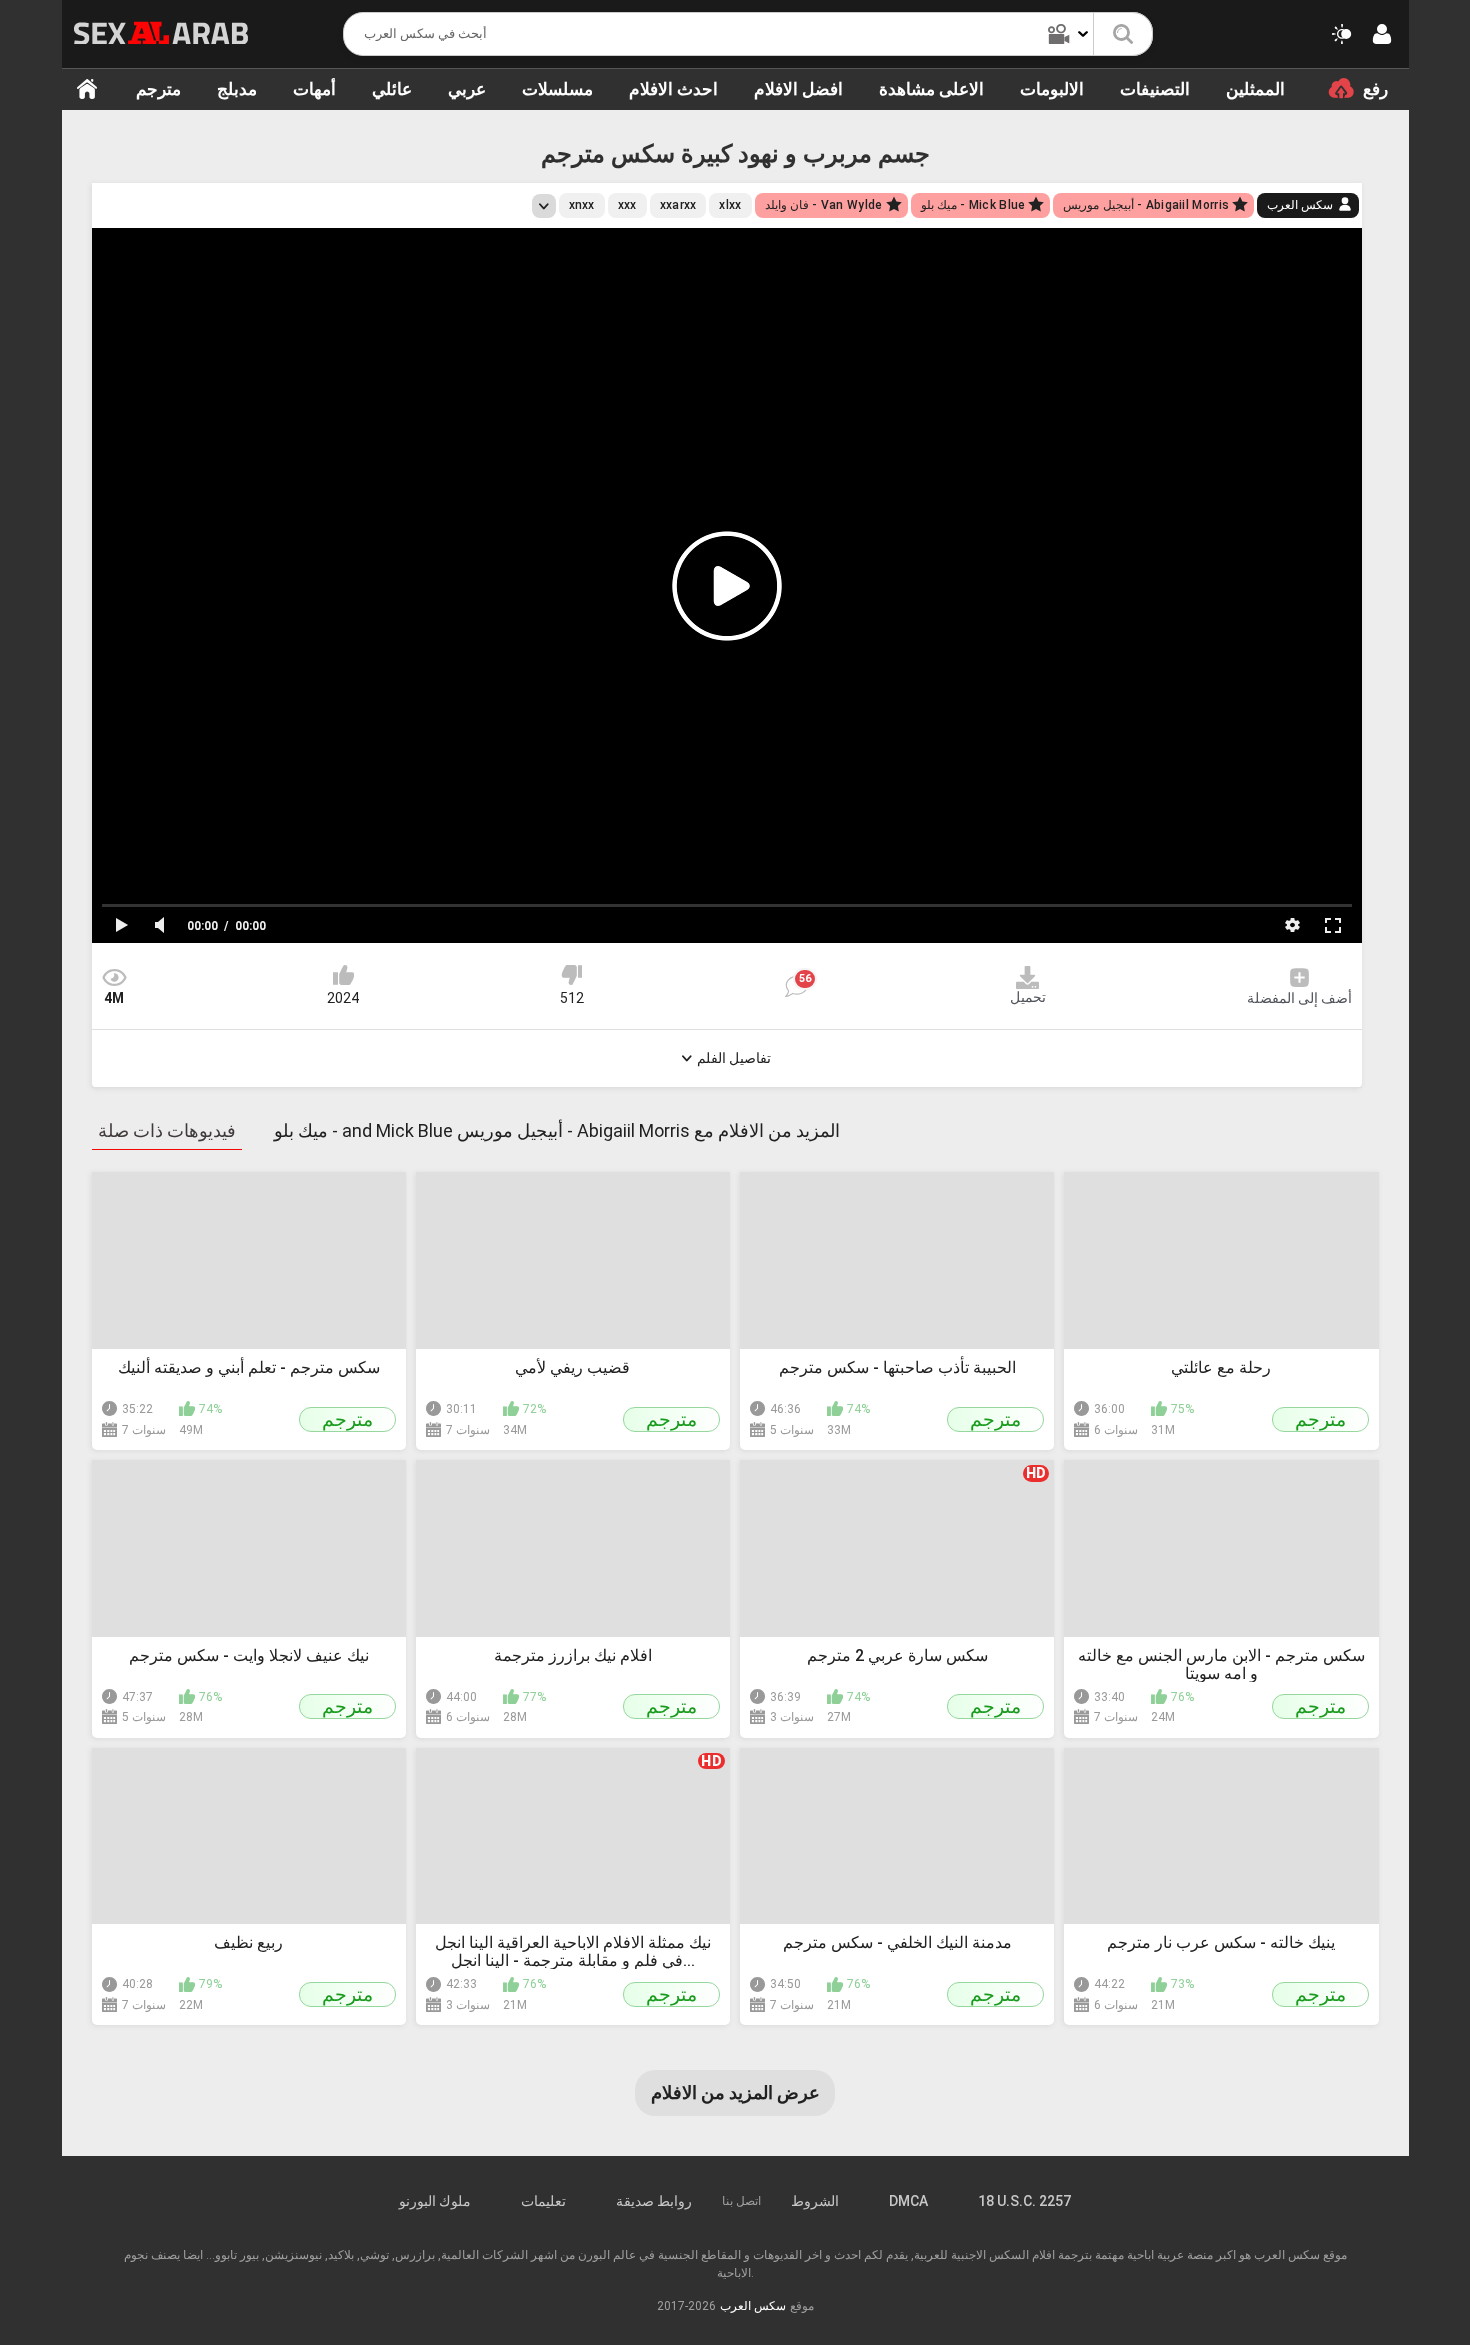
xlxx (730, 205)
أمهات (314, 89)
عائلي (392, 89)
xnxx (582, 205)
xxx (627, 205)
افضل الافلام (798, 89)
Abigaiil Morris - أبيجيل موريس (1146, 205)
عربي (467, 89)
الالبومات (1052, 89)
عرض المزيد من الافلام (735, 2092)
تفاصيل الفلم (734, 1058)
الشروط (815, 2201)
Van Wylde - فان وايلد (824, 205)
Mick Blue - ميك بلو (973, 205)
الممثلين (1255, 89)
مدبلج (237, 89)
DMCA (908, 2201)
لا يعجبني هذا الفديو (571, 975)
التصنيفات (1155, 89)
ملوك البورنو (435, 2201)
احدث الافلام (673, 89)
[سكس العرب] (161, 33)
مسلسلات (557, 89)
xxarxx (678, 205)
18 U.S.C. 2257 (1024, 2201)
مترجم (158, 89)
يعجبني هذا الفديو (343, 975)
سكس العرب (1300, 205)
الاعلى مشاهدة (931, 89)
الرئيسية (87, 89)
